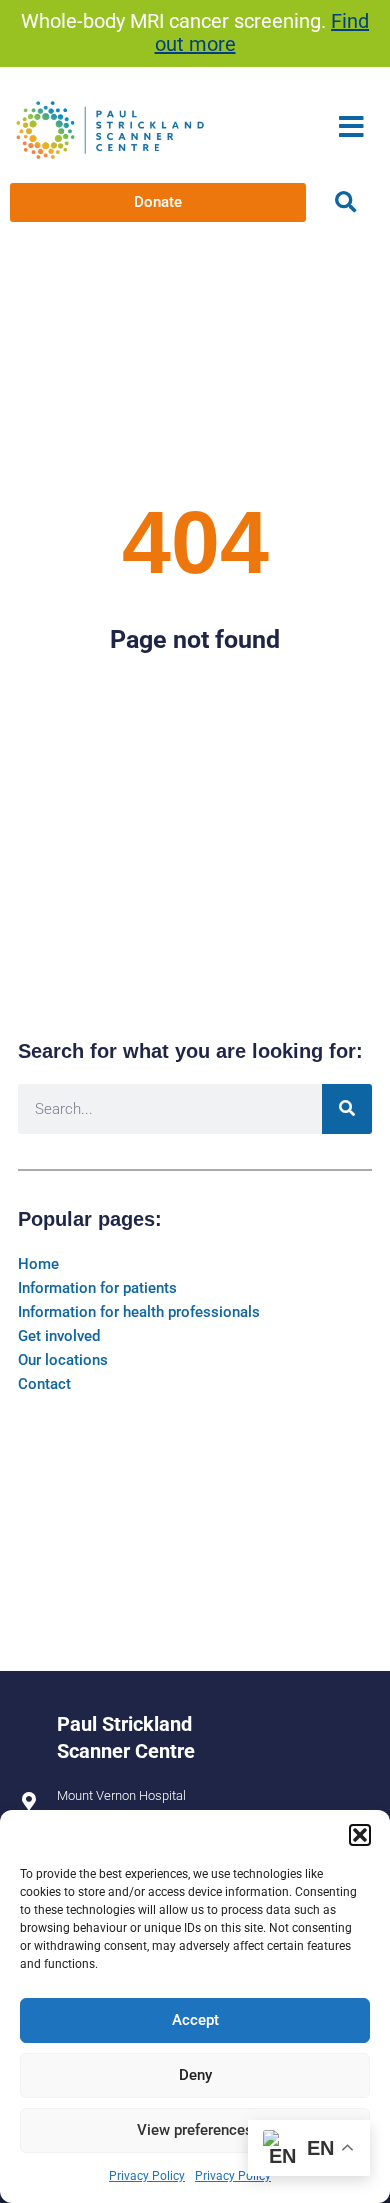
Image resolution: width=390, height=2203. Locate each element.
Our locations (63, 1360)
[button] (360, 1835)
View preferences (195, 2130)
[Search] (347, 1109)
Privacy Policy (147, 2176)
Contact (44, 1384)
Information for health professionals (139, 1312)
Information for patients (97, 1288)
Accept (195, 2020)
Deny (195, 2075)
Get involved (59, 1336)
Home (38, 1264)
